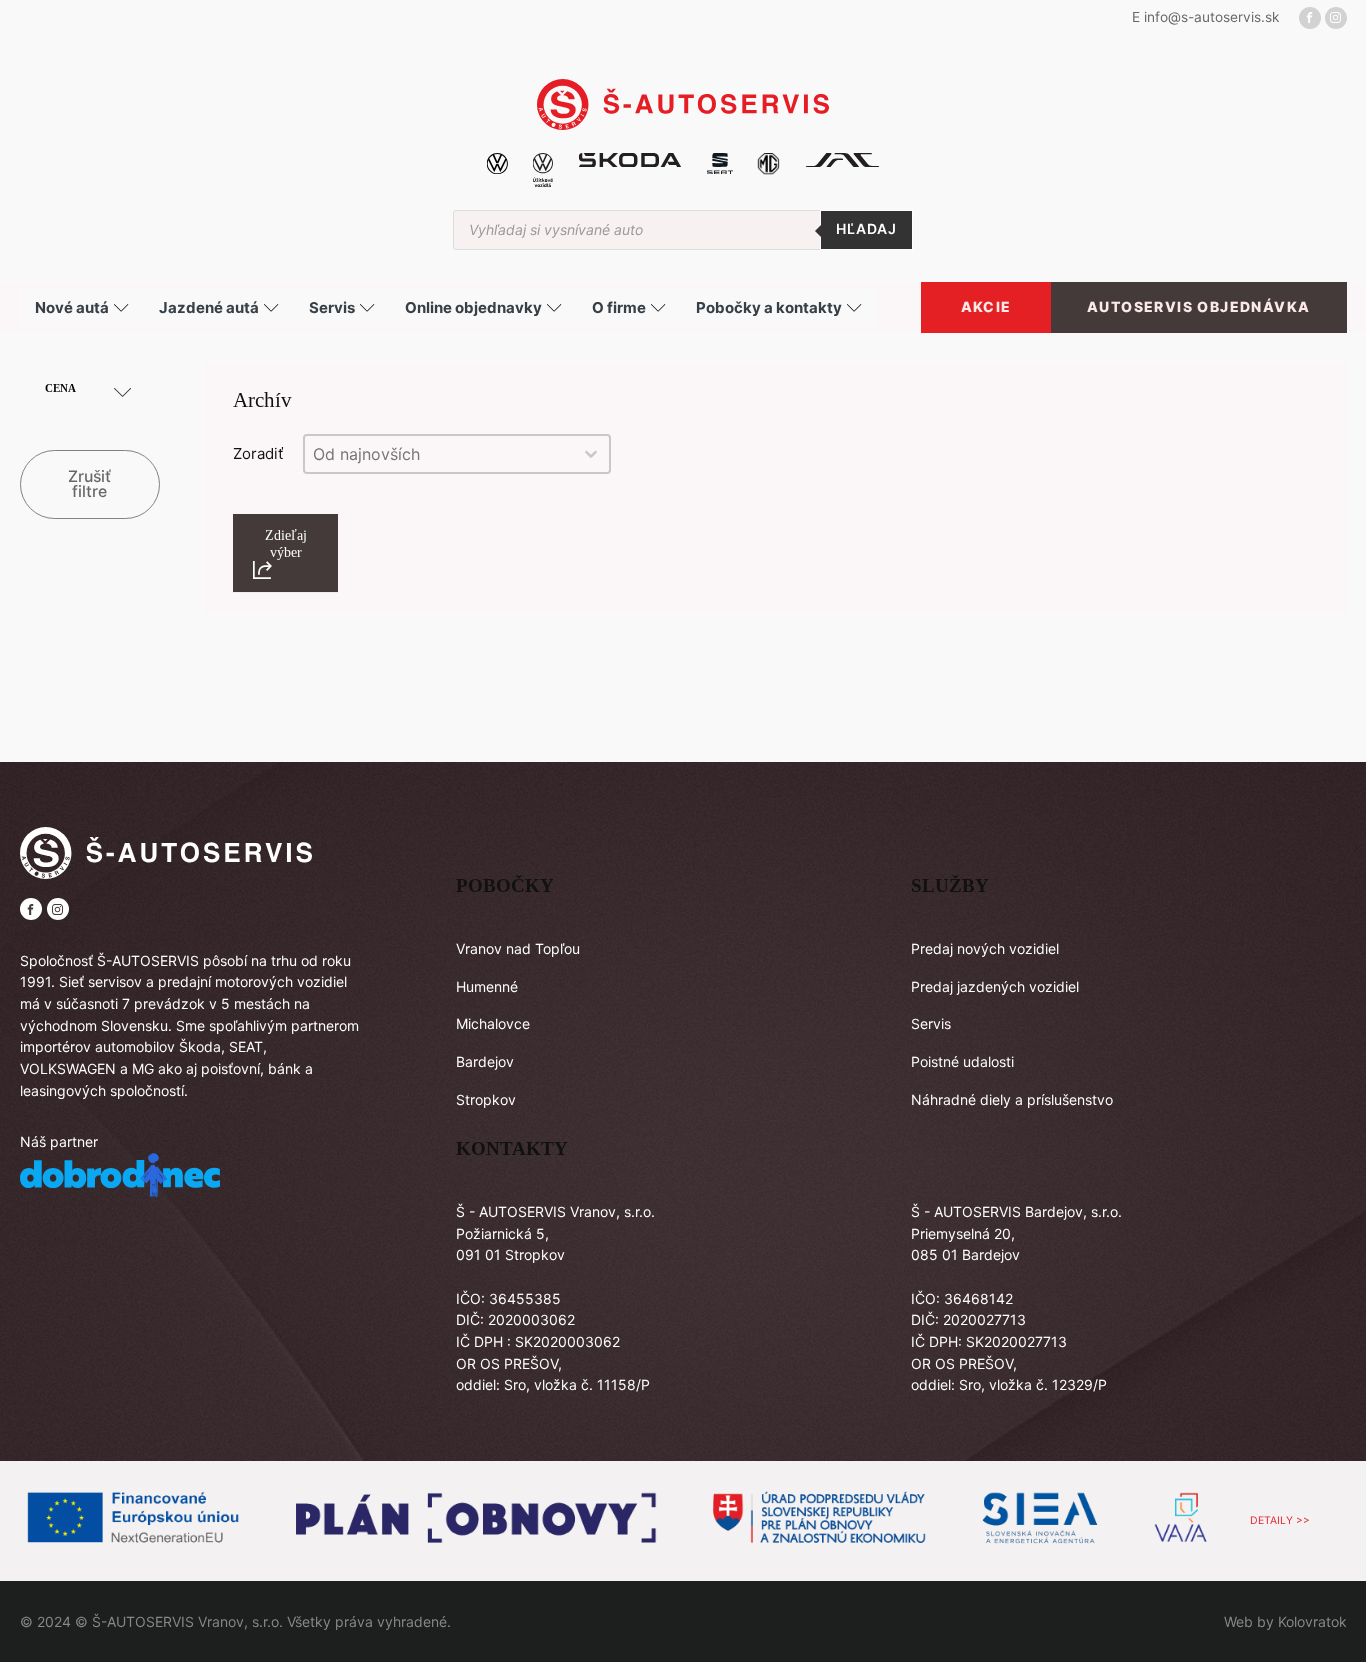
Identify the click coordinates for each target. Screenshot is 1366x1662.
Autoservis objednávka (1198, 307)
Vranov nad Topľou (518, 948)
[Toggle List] (591, 454)
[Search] (866, 230)
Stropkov (486, 1099)
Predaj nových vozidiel (985, 948)
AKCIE (986, 307)
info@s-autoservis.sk (1211, 17)
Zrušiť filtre (89, 484)
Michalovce (493, 1023)
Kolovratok (1312, 1621)
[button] (285, 553)
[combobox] (439, 454)
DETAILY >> (1280, 1520)
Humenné (487, 986)
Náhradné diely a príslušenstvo (1012, 1099)
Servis (931, 1023)
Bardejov (485, 1061)
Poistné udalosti (962, 1061)
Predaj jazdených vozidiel (995, 986)
